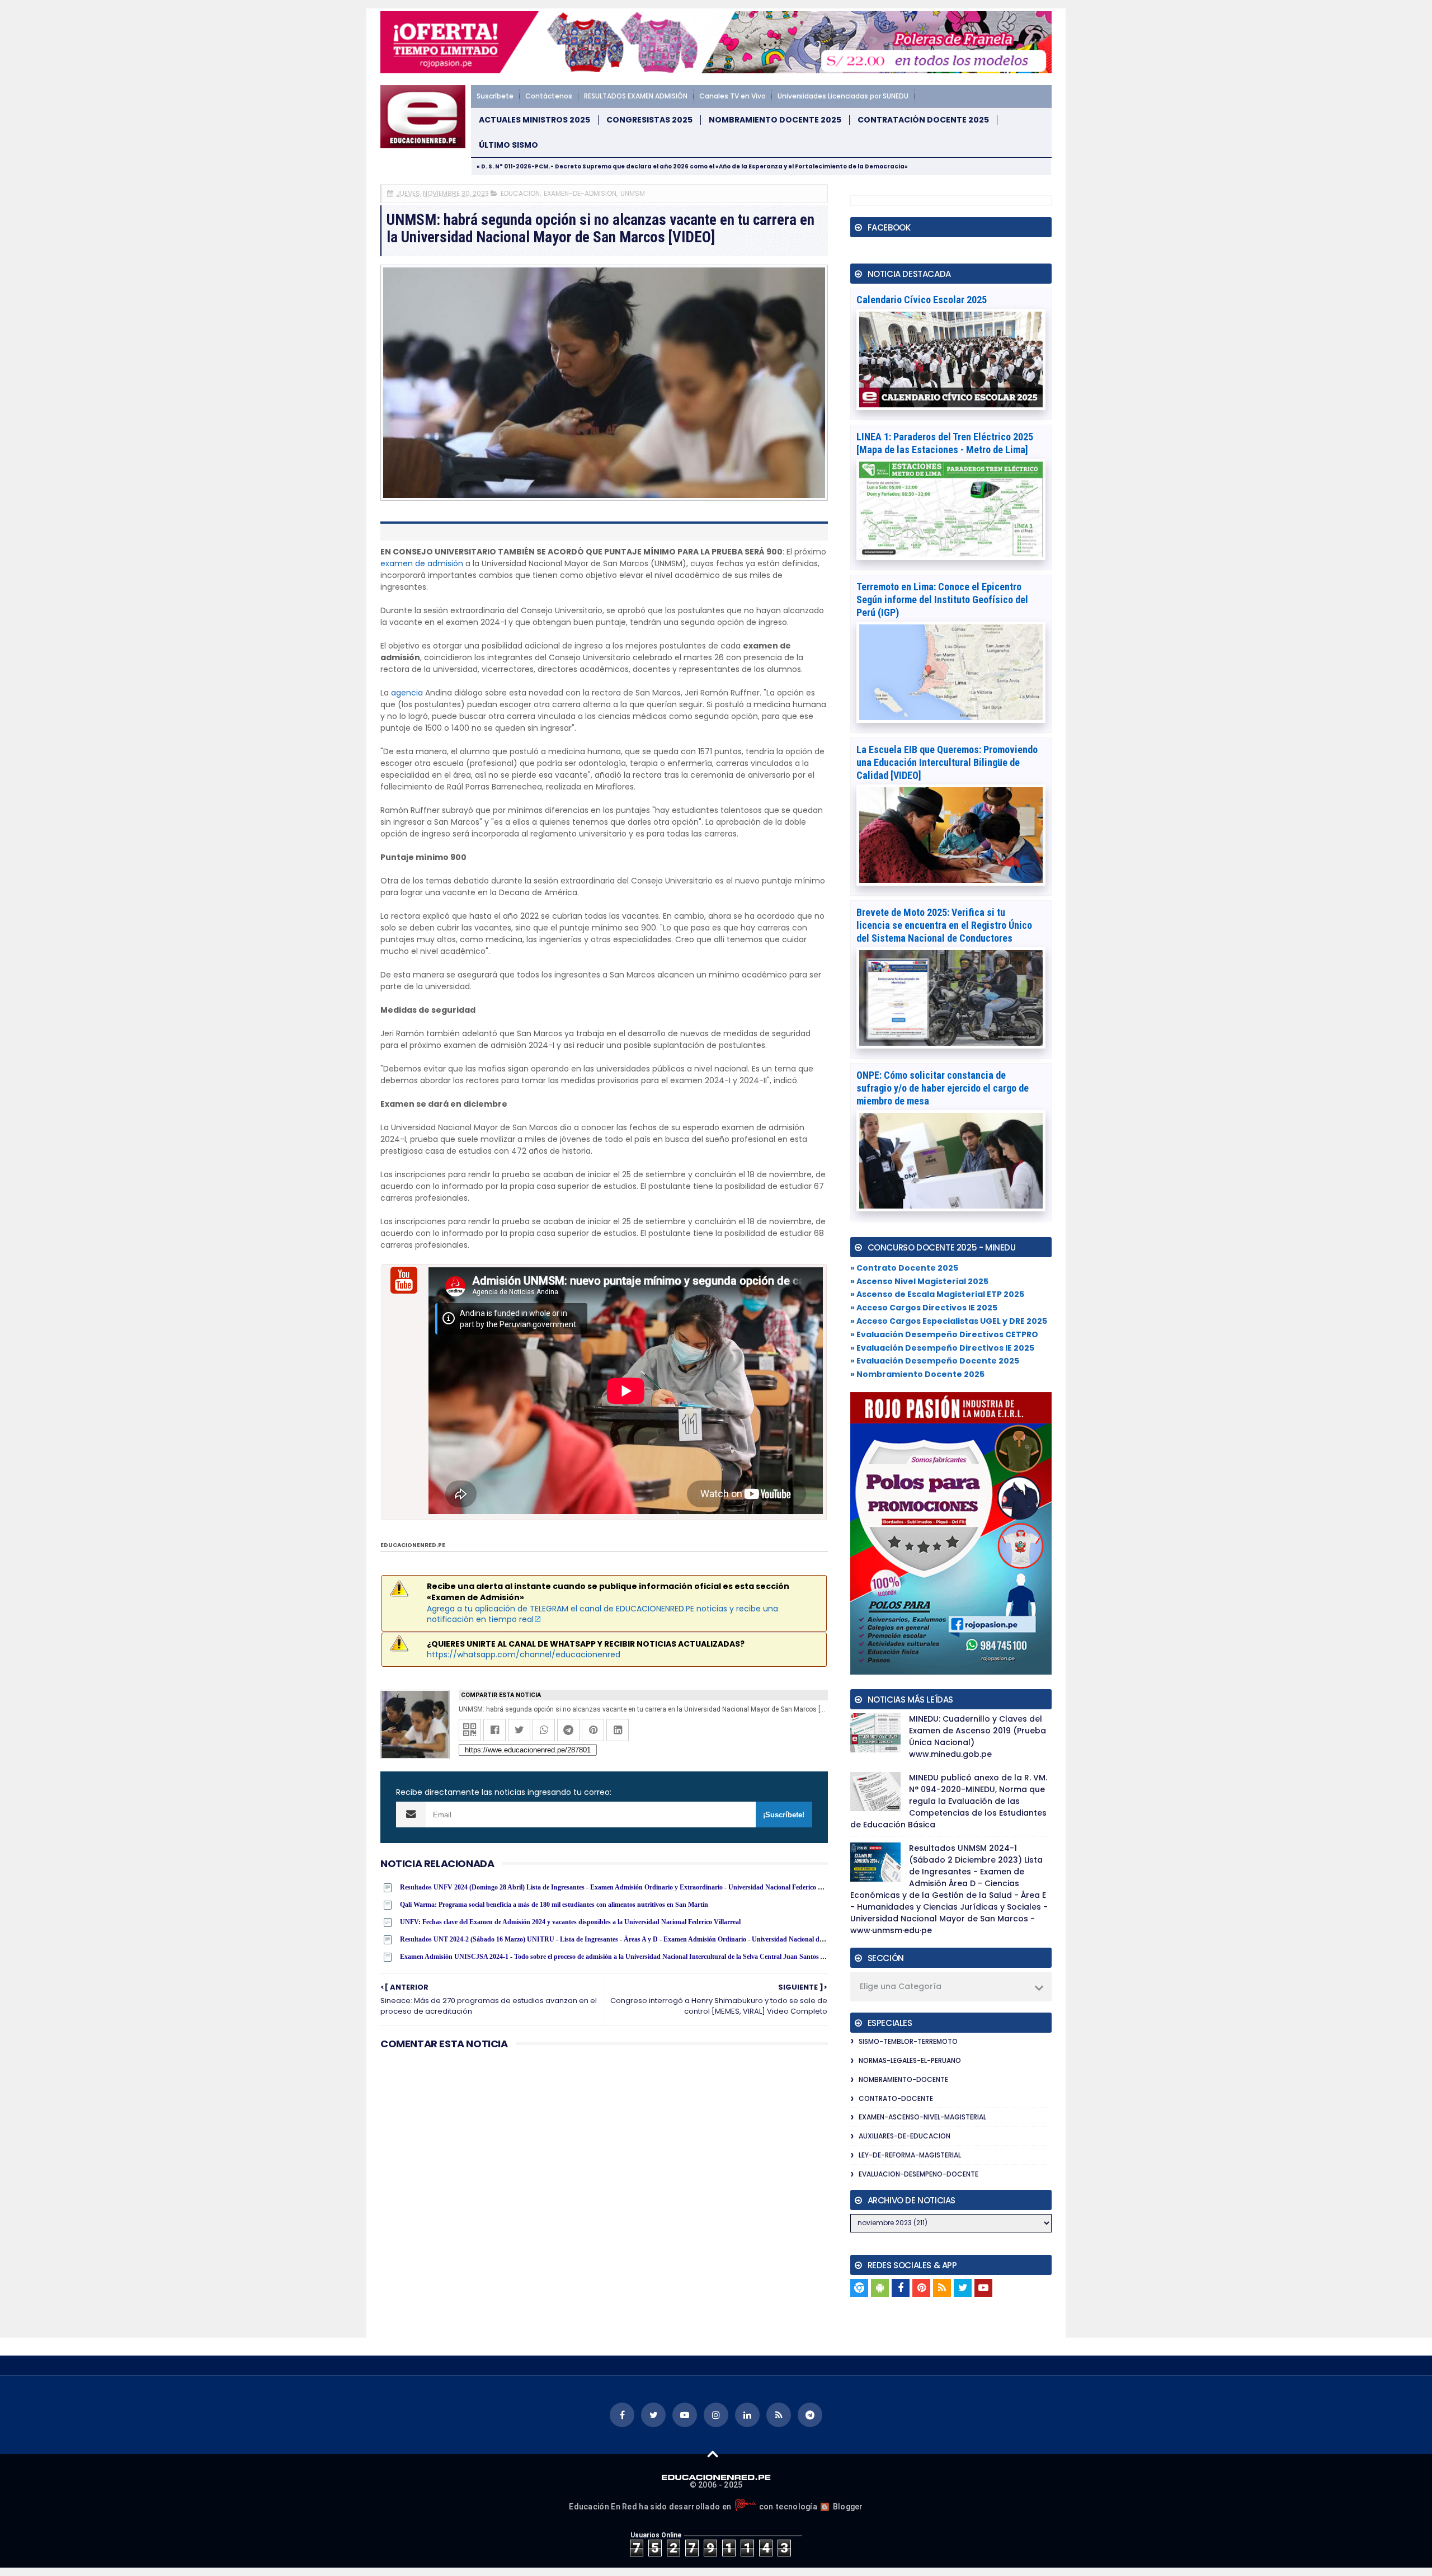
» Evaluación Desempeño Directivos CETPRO (944, 1334)
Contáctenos (549, 96)
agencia (407, 693)
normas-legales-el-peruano (910, 2060)
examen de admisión (422, 563)
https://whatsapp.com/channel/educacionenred (524, 1654)
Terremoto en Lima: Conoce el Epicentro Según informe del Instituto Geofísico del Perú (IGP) (942, 600)
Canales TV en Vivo (733, 96)
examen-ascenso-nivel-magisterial (922, 2117)
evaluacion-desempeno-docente (918, 2174)
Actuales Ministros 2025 (534, 120)
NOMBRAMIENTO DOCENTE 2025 (775, 120)
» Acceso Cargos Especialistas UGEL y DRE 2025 (949, 1321)
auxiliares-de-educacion (905, 2136)
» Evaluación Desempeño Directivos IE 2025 (942, 1348)
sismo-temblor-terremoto (908, 2041)
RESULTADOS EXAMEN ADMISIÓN (636, 96)
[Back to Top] (713, 2453)
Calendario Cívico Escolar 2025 (922, 300)
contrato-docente (896, 2098)
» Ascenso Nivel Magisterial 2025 (919, 1281)
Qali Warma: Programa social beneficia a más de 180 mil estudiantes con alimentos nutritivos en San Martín (554, 1905)
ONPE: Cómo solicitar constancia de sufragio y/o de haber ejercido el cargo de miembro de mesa (943, 1088)
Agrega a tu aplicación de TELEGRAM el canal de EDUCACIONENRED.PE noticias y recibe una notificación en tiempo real (602, 1614)
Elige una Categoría (901, 1986)
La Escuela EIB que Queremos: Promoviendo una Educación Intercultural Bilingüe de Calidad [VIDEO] (947, 762)
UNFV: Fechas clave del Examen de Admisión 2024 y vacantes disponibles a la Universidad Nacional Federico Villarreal (570, 1922)
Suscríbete (495, 96)
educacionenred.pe (413, 1545)
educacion (520, 193)
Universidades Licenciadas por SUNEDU (843, 96)
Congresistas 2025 (649, 120)
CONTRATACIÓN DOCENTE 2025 (923, 120)
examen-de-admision (580, 193)
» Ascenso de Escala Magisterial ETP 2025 (937, 1294)
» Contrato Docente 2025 (904, 1268)
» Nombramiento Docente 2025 (917, 1374)
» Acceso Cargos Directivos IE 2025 (924, 1308)
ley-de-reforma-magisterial (910, 2155)
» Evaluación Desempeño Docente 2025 (935, 1361)
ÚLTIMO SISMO (508, 145)
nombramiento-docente (903, 2079)
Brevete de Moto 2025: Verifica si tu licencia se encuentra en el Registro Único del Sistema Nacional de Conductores (944, 925)
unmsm (633, 193)
